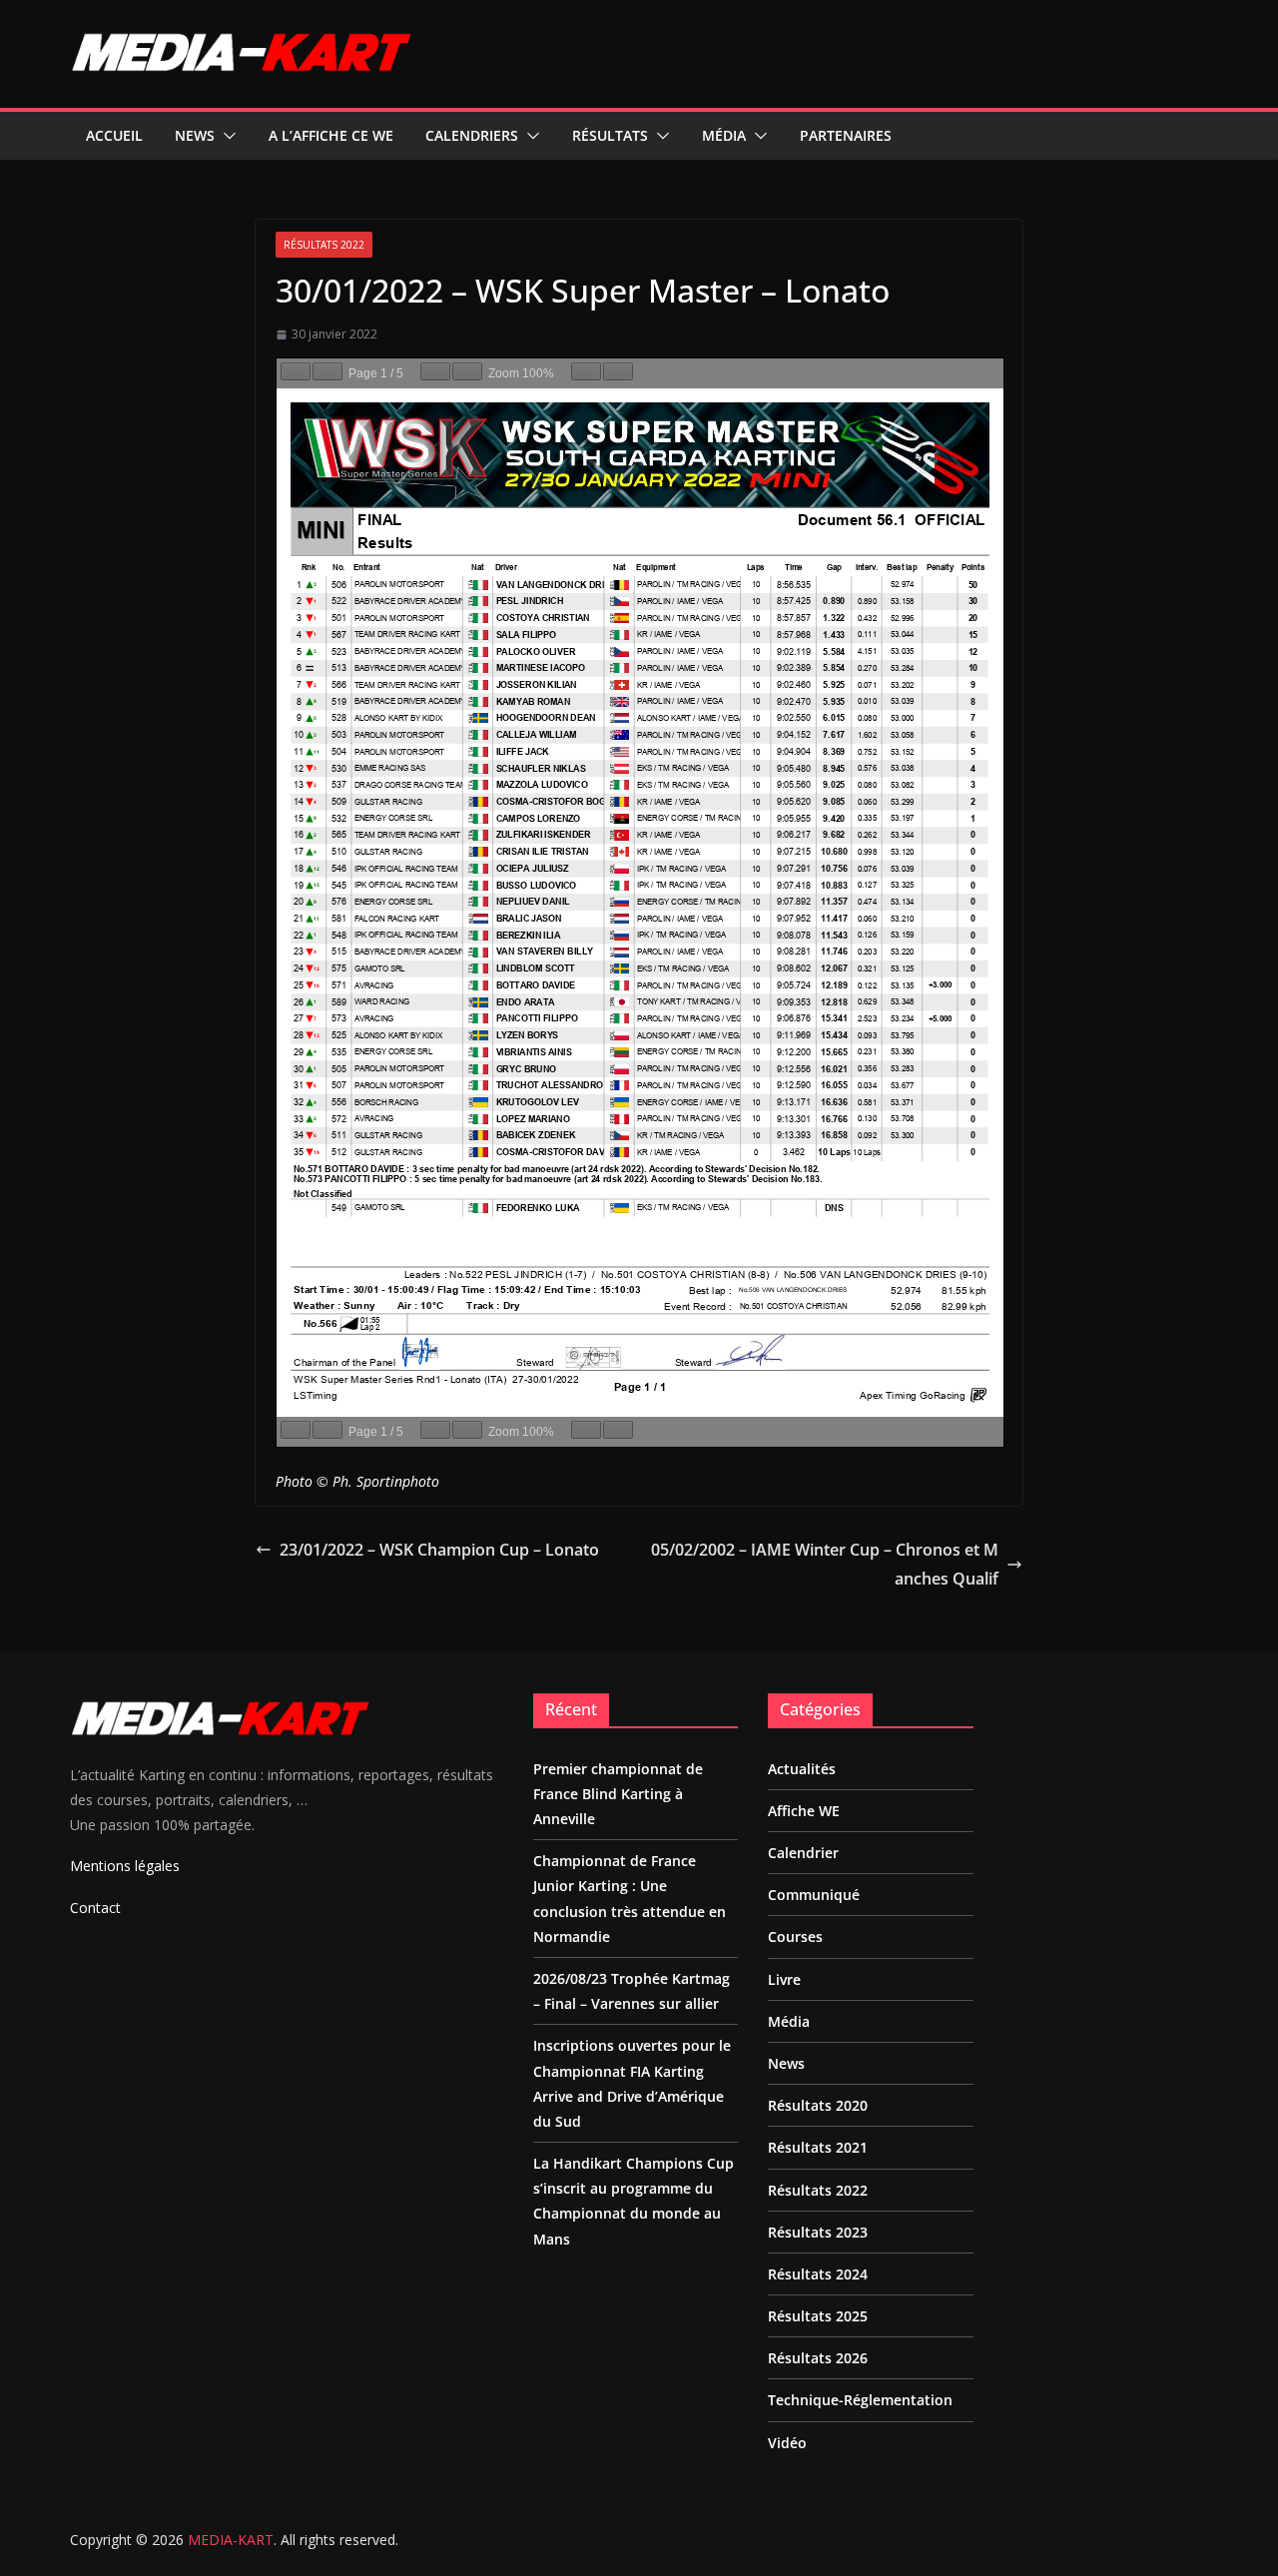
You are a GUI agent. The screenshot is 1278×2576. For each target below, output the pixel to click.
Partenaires (846, 135)
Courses (795, 1936)
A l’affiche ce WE (331, 135)
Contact (95, 1908)
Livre (784, 1979)
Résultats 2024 (818, 2274)
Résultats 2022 (324, 245)
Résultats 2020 (818, 2105)
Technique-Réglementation (860, 2400)
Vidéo (787, 2443)
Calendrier (803, 1853)
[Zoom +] (467, 371)
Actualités (802, 1769)
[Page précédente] (296, 371)
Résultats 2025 (818, 2316)
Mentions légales (125, 1866)
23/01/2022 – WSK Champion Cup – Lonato (439, 1550)
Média (724, 135)
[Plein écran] (618, 371)
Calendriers (472, 135)
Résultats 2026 (818, 2358)
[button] (226, 136)
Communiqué (814, 1895)
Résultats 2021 (818, 2147)
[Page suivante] (327, 371)
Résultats (610, 135)
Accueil (114, 135)
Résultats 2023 (818, 2232)
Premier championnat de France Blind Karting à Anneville (618, 1794)
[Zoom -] (435, 371)
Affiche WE (804, 1811)
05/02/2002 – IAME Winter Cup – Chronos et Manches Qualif (825, 1564)
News (195, 135)
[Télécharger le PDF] (586, 371)
